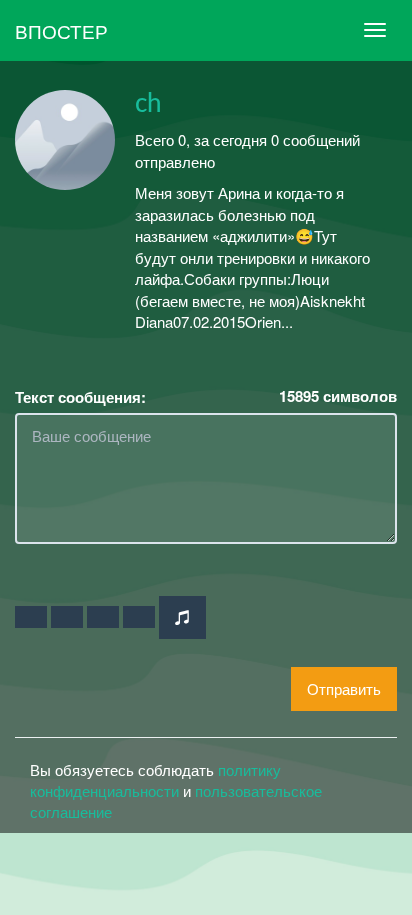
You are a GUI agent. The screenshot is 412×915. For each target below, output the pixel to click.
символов (338, 396)
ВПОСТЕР (61, 30)
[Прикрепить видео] (67, 617)
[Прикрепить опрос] (103, 617)
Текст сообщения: (80, 397)
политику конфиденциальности (155, 780)
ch (148, 104)
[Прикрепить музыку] (182, 617)
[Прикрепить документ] (139, 617)
